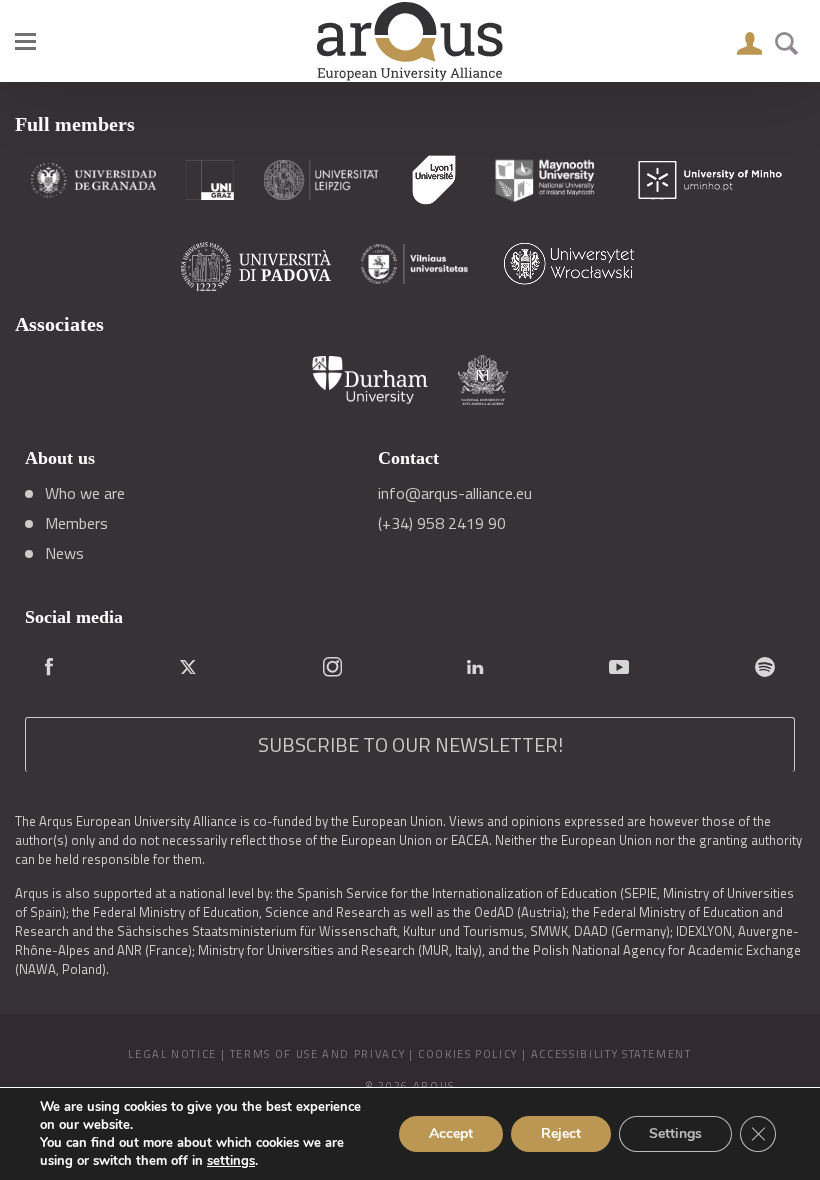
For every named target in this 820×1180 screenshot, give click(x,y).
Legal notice (172, 1054)
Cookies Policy (468, 1054)
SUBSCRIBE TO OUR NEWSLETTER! (410, 744)
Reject (561, 1133)
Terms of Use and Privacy (318, 1054)
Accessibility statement (611, 1054)
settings (231, 1161)
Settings (675, 1133)
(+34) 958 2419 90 (442, 523)
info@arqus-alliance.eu (455, 493)
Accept (451, 1133)
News (64, 553)
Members (76, 523)
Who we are (85, 493)
